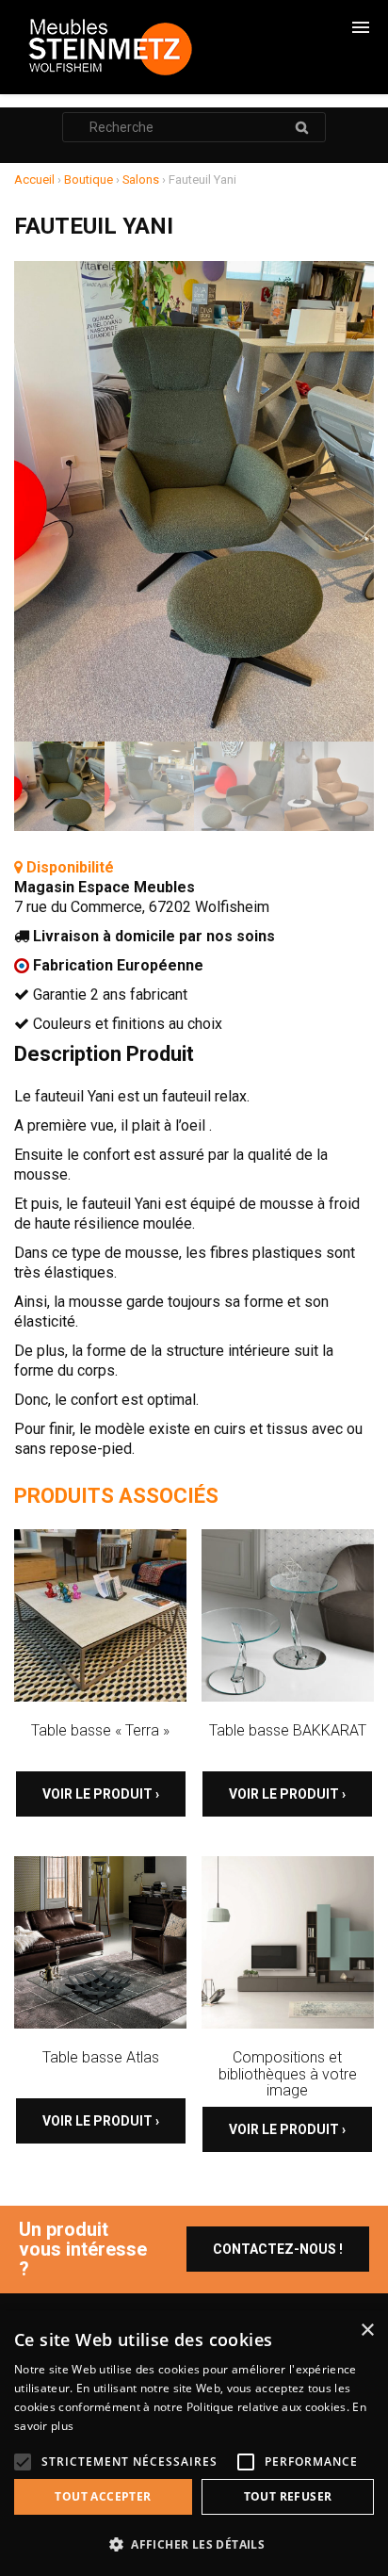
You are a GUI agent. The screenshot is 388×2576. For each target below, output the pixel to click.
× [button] (367, 2331)
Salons (141, 179)
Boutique (89, 179)
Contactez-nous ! (278, 2249)
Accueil (34, 179)
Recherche (301, 127)
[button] (194, 2544)
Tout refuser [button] (288, 2496)
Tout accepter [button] (103, 2496)
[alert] (194, 2443)
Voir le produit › (101, 1794)
